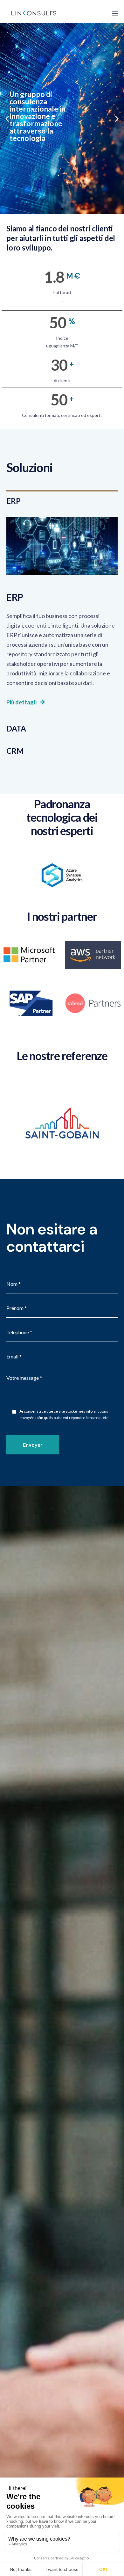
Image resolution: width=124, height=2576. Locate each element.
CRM (15, 751)
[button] (56, 209)
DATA (16, 728)
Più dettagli (21, 702)
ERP (13, 501)
